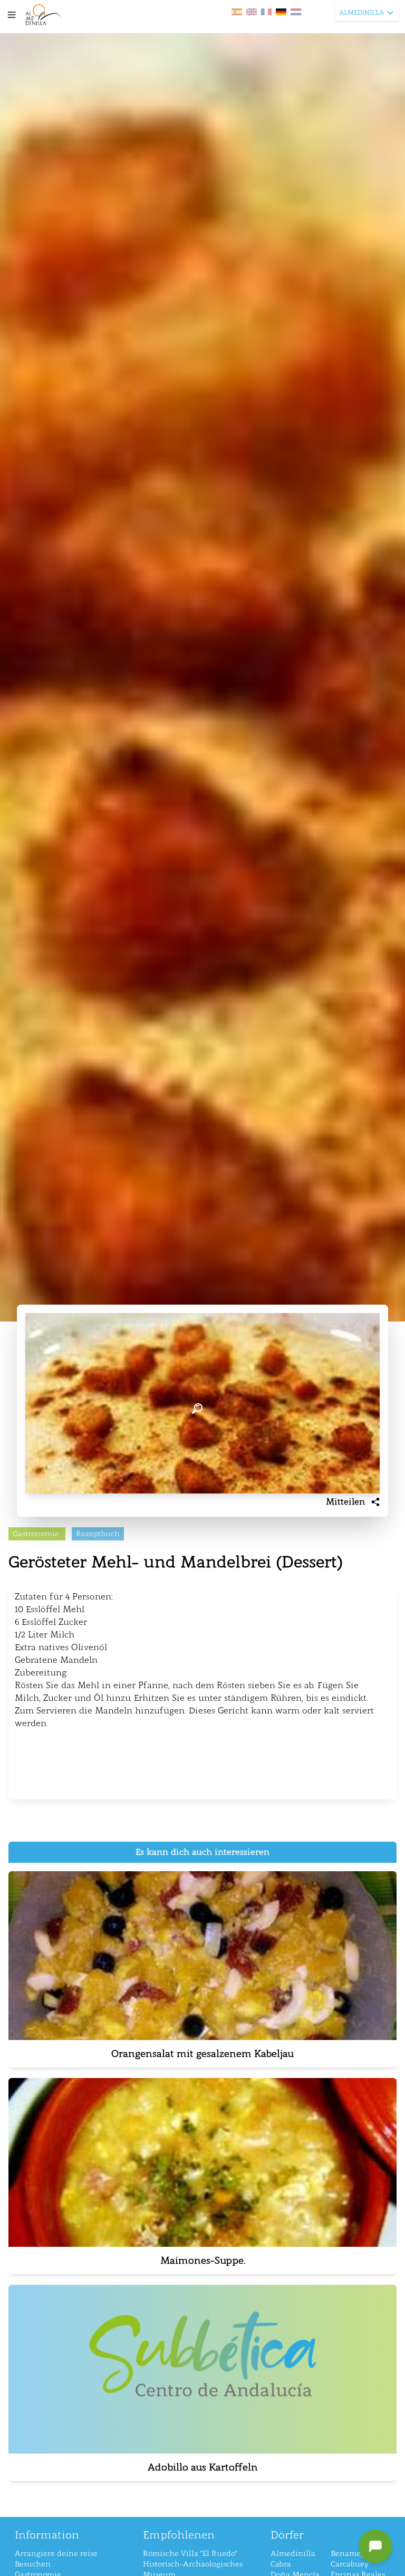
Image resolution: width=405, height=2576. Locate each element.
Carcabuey (350, 2564)
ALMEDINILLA (361, 13)
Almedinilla (293, 2554)
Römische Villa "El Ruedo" (190, 2554)
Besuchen (33, 2564)
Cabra (281, 2564)
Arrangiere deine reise (56, 2554)
